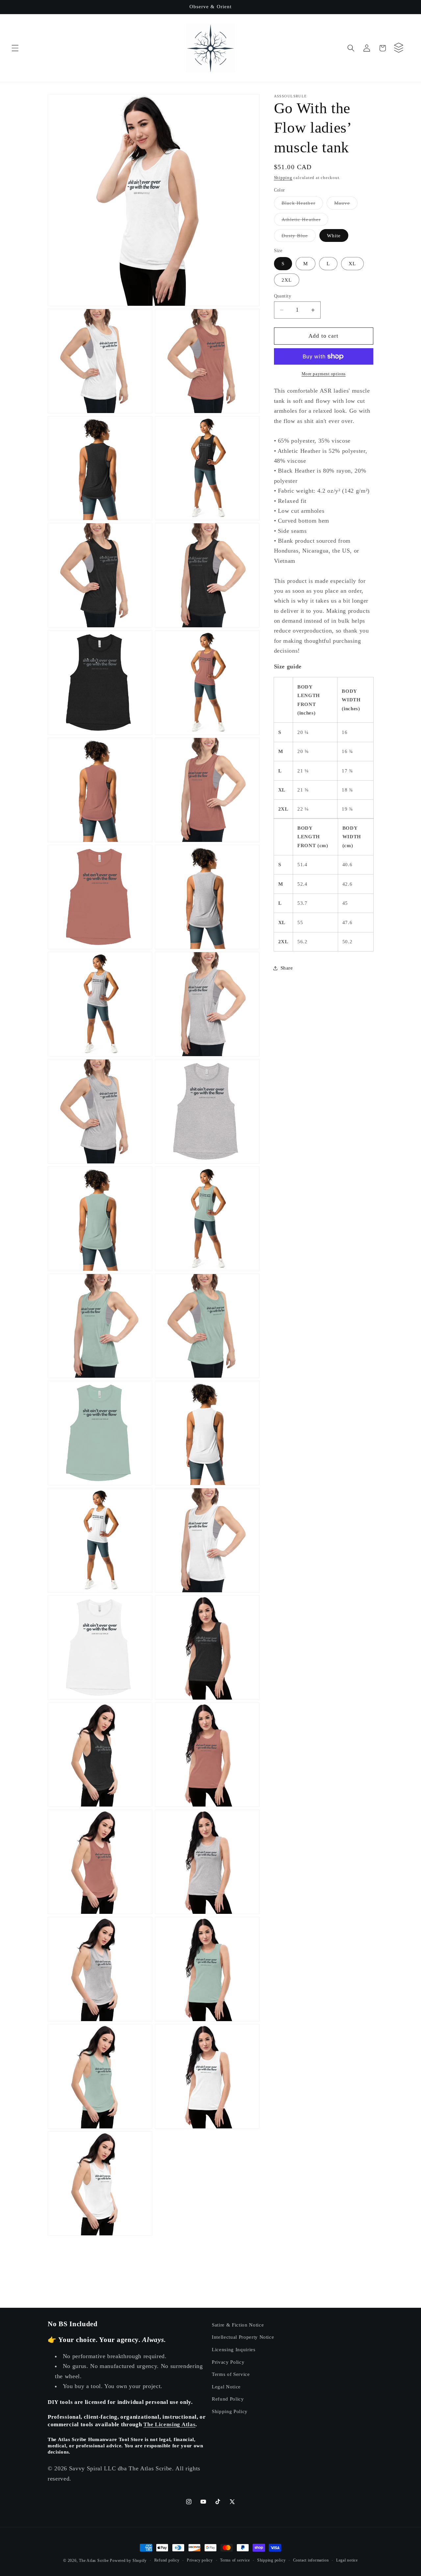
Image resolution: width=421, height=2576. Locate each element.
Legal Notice (226, 2387)
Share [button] (287, 968)
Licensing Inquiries (234, 2349)
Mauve (346, 205)
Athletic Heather (305, 221)
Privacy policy (200, 2560)
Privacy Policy (228, 2362)
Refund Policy (228, 2399)
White (334, 235)
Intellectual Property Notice (243, 2337)
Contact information (311, 2560)
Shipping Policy (230, 2411)
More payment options (324, 374)
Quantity (283, 296)
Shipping (283, 178)
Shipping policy (272, 2560)
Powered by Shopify (128, 2561)
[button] (15, 48)
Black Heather (302, 205)
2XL (287, 280)
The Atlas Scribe (94, 2561)
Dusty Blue (299, 237)
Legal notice (347, 2560)
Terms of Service (231, 2374)
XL (352, 264)
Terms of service (235, 2560)
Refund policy (167, 2560)
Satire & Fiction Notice (238, 2325)
